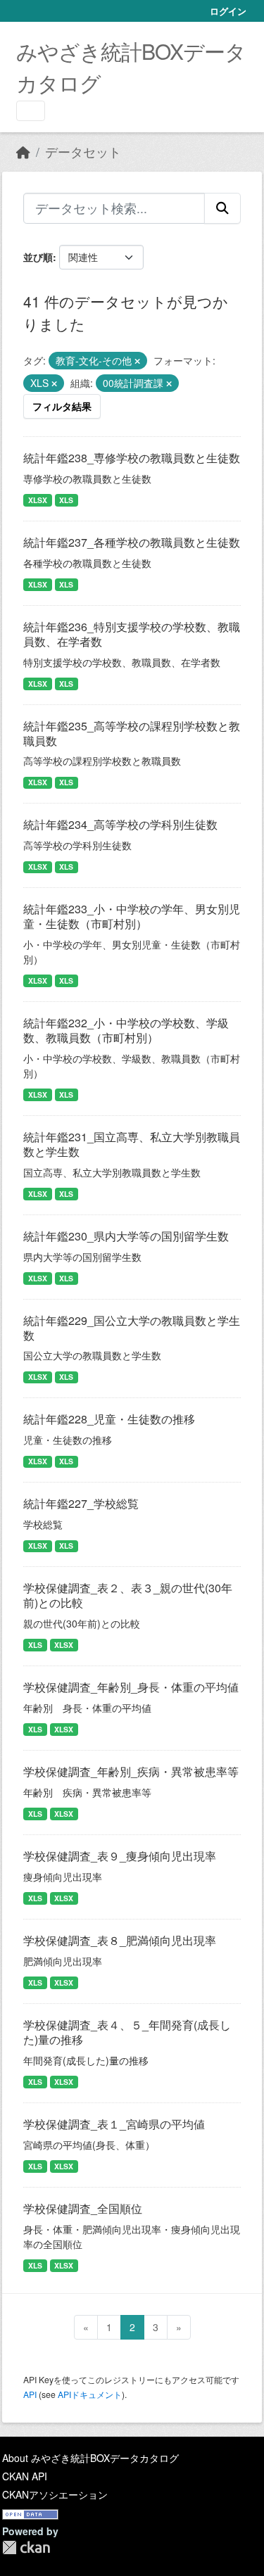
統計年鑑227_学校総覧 (81, 1503)
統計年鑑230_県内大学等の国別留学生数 (126, 1236)
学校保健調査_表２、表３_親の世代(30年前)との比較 (128, 1595)
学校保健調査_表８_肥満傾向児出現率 (120, 1940)
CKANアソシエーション (55, 2494)
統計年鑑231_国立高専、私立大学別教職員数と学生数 (132, 1144)
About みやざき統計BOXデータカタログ (90, 2458)
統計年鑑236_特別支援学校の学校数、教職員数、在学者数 (132, 634)
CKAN (26, 2548)
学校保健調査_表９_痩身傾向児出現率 (120, 1856)
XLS (66, 500)
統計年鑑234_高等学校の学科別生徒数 (120, 824)
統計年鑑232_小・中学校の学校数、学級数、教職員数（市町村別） (126, 1030)
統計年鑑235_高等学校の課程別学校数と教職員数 (132, 733)
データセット (83, 152)
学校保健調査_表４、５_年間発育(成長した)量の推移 (127, 2032)
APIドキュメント (90, 2394)
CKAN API (25, 2476)
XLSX (38, 500)
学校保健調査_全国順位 (83, 2208)
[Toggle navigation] (31, 111)
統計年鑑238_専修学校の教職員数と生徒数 (132, 458)
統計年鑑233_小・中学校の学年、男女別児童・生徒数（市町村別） (132, 916)
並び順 (38, 257)
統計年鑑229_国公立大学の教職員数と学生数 (132, 1328)
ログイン (228, 11)
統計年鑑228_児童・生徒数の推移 (109, 1419)
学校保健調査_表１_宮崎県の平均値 (114, 2124)
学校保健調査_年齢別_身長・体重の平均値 (131, 1687)
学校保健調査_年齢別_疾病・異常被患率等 (131, 1771)
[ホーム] (23, 152)
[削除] (137, 361)
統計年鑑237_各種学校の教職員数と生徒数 (132, 542)
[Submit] (222, 208)
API (30, 2394)
